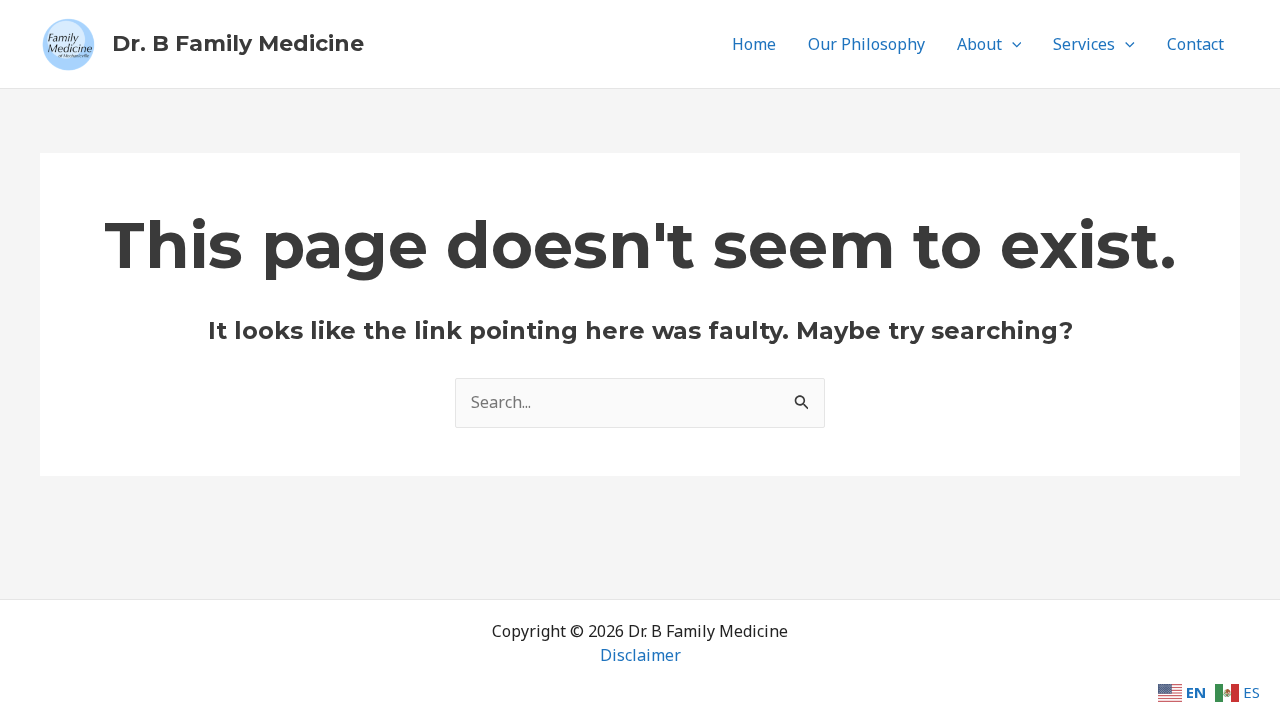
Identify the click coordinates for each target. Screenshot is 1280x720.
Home (754, 44)
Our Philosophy (866, 44)
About (979, 44)
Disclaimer (640, 655)
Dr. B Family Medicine (238, 43)
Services (1084, 44)
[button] (1012, 44)
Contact (1195, 44)
